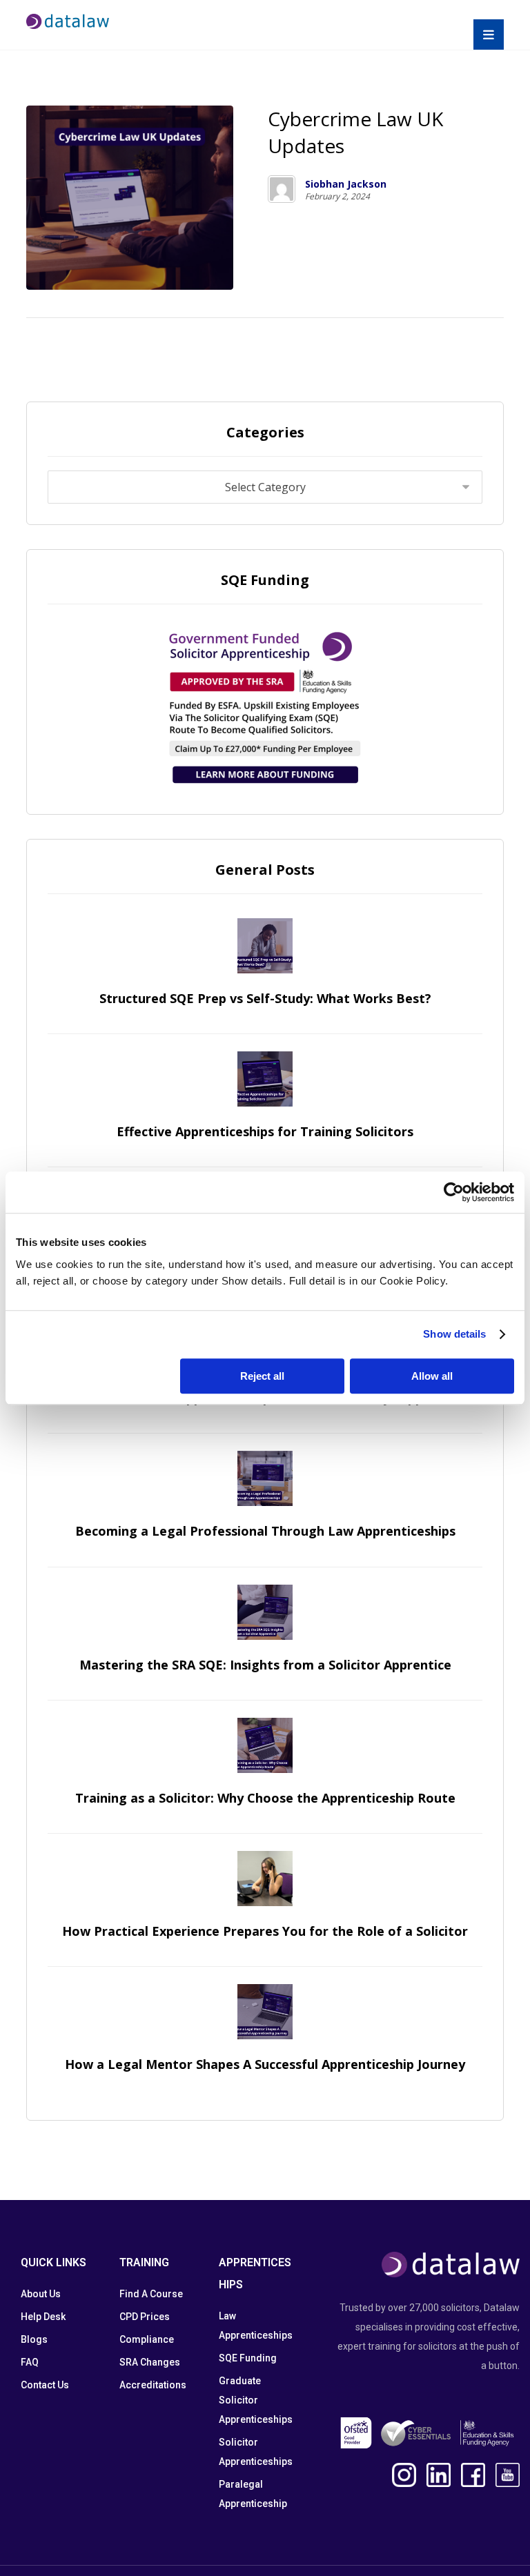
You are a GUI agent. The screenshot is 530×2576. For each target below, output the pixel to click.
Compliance (147, 2339)
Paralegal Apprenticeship (253, 2494)
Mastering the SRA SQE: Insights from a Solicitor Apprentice (265, 1665)
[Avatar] (282, 189)
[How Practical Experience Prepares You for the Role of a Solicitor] (265, 1879)
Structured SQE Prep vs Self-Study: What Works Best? (265, 998)
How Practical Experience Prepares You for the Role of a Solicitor (265, 1931)
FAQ (30, 2362)
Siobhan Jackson (346, 184)
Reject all (262, 1376)
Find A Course (151, 2294)
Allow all (432, 1376)
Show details (454, 1334)
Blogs (34, 2339)
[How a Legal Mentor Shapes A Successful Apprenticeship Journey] (265, 2012)
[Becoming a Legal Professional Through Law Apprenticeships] (265, 1478)
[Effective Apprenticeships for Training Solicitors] (265, 1079)
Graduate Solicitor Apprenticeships (256, 2400)
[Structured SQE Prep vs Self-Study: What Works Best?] (265, 946)
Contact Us (45, 2385)
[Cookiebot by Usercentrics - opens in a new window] (454, 1192)
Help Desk (43, 2317)
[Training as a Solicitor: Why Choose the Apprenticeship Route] (265, 1745)
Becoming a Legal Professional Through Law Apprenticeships (265, 1531)
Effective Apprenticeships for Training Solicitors (265, 1131)
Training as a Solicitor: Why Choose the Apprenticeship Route (265, 1798)
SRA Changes (150, 2362)
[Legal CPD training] (68, 21)
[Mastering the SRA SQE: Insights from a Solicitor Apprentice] (265, 1612)
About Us (41, 2294)
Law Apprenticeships (256, 2326)
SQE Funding (248, 2358)
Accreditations (153, 2385)
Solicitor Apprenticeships (256, 2452)
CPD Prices (145, 2317)
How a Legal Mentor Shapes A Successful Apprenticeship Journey (265, 2064)
